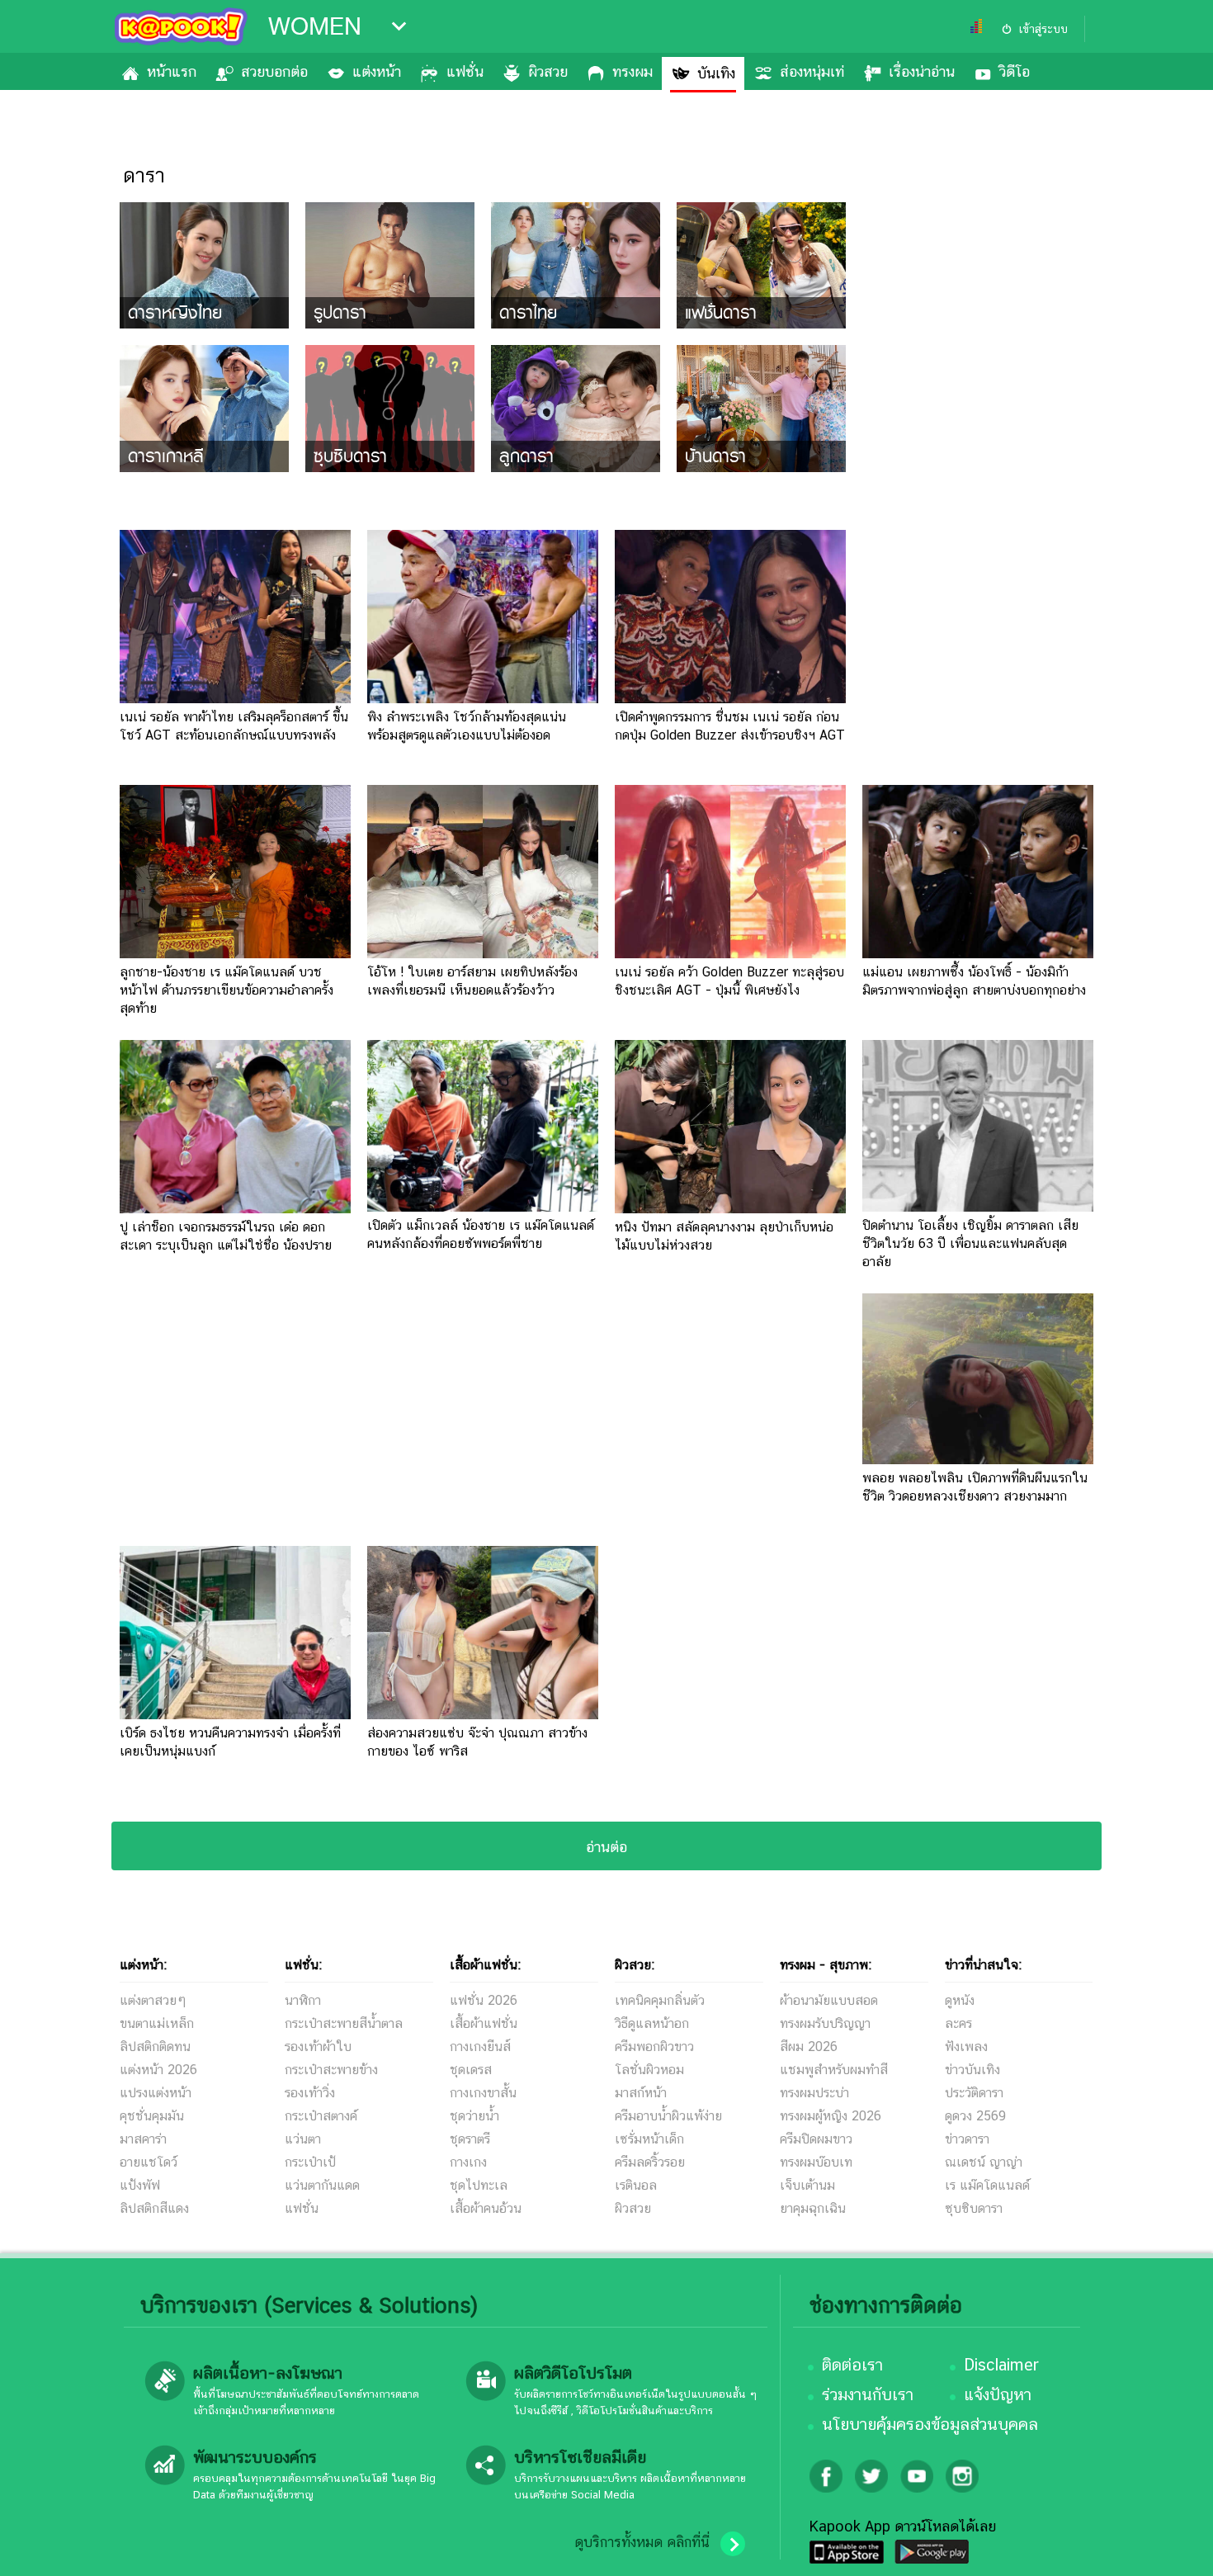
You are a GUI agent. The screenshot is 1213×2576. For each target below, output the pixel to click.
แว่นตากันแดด (322, 2185)
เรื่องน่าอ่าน (922, 71)
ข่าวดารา (967, 2139)
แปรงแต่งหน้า (156, 2093)
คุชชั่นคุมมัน (152, 2116)
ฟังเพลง (966, 2047)
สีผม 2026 (809, 2047)
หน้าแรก (172, 71)
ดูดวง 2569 (975, 2116)
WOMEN (315, 26)
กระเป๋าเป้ (310, 2162)
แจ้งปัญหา (998, 2394)
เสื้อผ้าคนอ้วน (486, 2208)
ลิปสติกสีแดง (154, 2208)
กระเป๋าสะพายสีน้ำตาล (344, 2023)
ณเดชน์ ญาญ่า (984, 2162)
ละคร (958, 2023)
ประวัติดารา (974, 2093)
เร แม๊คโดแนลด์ (987, 2185)
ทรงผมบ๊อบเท (816, 2162)
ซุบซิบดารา (974, 2208)
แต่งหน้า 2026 (158, 2070)
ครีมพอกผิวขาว (654, 2047)
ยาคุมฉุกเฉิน (813, 2208)
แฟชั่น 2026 (484, 2000)
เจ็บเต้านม (807, 2185)
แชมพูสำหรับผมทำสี (834, 2070)
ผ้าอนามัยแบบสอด (829, 2000)
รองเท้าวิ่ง (310, 2093)
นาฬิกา (303, 2000)
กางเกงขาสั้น (483, 2093)
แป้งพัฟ (140, 2185)
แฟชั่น (465, 71)
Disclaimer (1001, 2365)
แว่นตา (303, 2139)
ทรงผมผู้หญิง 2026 (831, 2116)
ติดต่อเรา (852, 2365)
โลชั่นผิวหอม (649, 2070)
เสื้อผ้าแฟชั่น (484, 2023)
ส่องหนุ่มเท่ (812, 71)
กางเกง (468, 2162)
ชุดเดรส (471, 2070)
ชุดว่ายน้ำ (474, 2116)
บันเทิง (716, 73)
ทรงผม (632, 71)
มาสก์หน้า (641, 2093)
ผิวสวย (548, 71)
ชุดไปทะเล (479, 2185)
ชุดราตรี (470, 2139)
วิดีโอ (1015, 71)
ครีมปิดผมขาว (816, 2139)
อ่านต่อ (606, 1847)
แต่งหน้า (377, 71)
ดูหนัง (960, 2000)
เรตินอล (636, 2185)
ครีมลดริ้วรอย (650, 2162)
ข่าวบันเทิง (972, 2070)
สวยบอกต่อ (274, 71)
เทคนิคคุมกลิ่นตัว (660, 2000)
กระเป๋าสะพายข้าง (331, 2070)
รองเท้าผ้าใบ (318, 2047)
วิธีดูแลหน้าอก (652, 2023)
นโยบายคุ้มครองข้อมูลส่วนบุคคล (930, 2424)
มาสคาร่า (143, 2139)
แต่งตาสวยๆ (153, 2000)
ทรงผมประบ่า (814, 2093)
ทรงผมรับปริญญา (825, 2023)
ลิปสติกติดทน (155, 2047)
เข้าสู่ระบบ (1043, 29)
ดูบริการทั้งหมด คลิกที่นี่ (642, 2542)
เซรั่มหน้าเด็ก (649, 2139)
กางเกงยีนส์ (480, 2047)
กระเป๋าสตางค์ (321, 2116)
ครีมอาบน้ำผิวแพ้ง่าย (668, 2116)
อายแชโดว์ (149, 2162)
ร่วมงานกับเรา (868, 2394)
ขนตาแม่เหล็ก (157, 2023)
